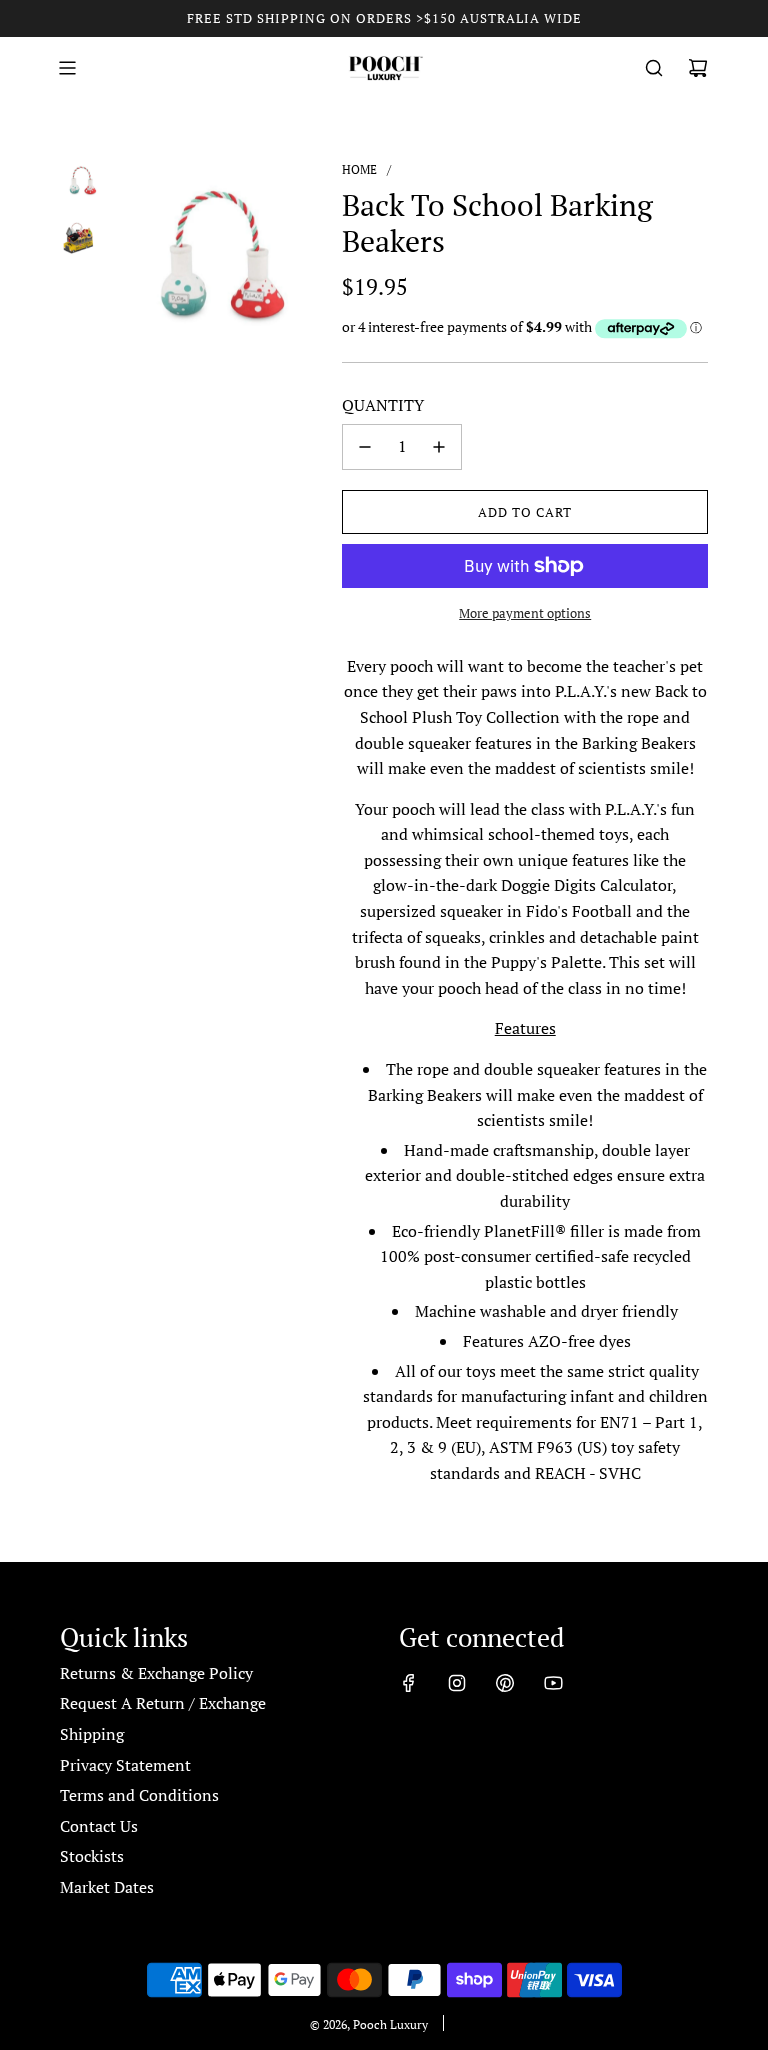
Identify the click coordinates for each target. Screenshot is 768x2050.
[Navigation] (67, 68)
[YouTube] (553, 1683)
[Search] (654, 68)
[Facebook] (409, 1683)
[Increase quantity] (439, 447)
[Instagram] (457, 1683)
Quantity (383, 405)
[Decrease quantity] (365, 447)
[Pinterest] (505, 1683)
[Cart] (698, 68)
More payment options (525, 613)
